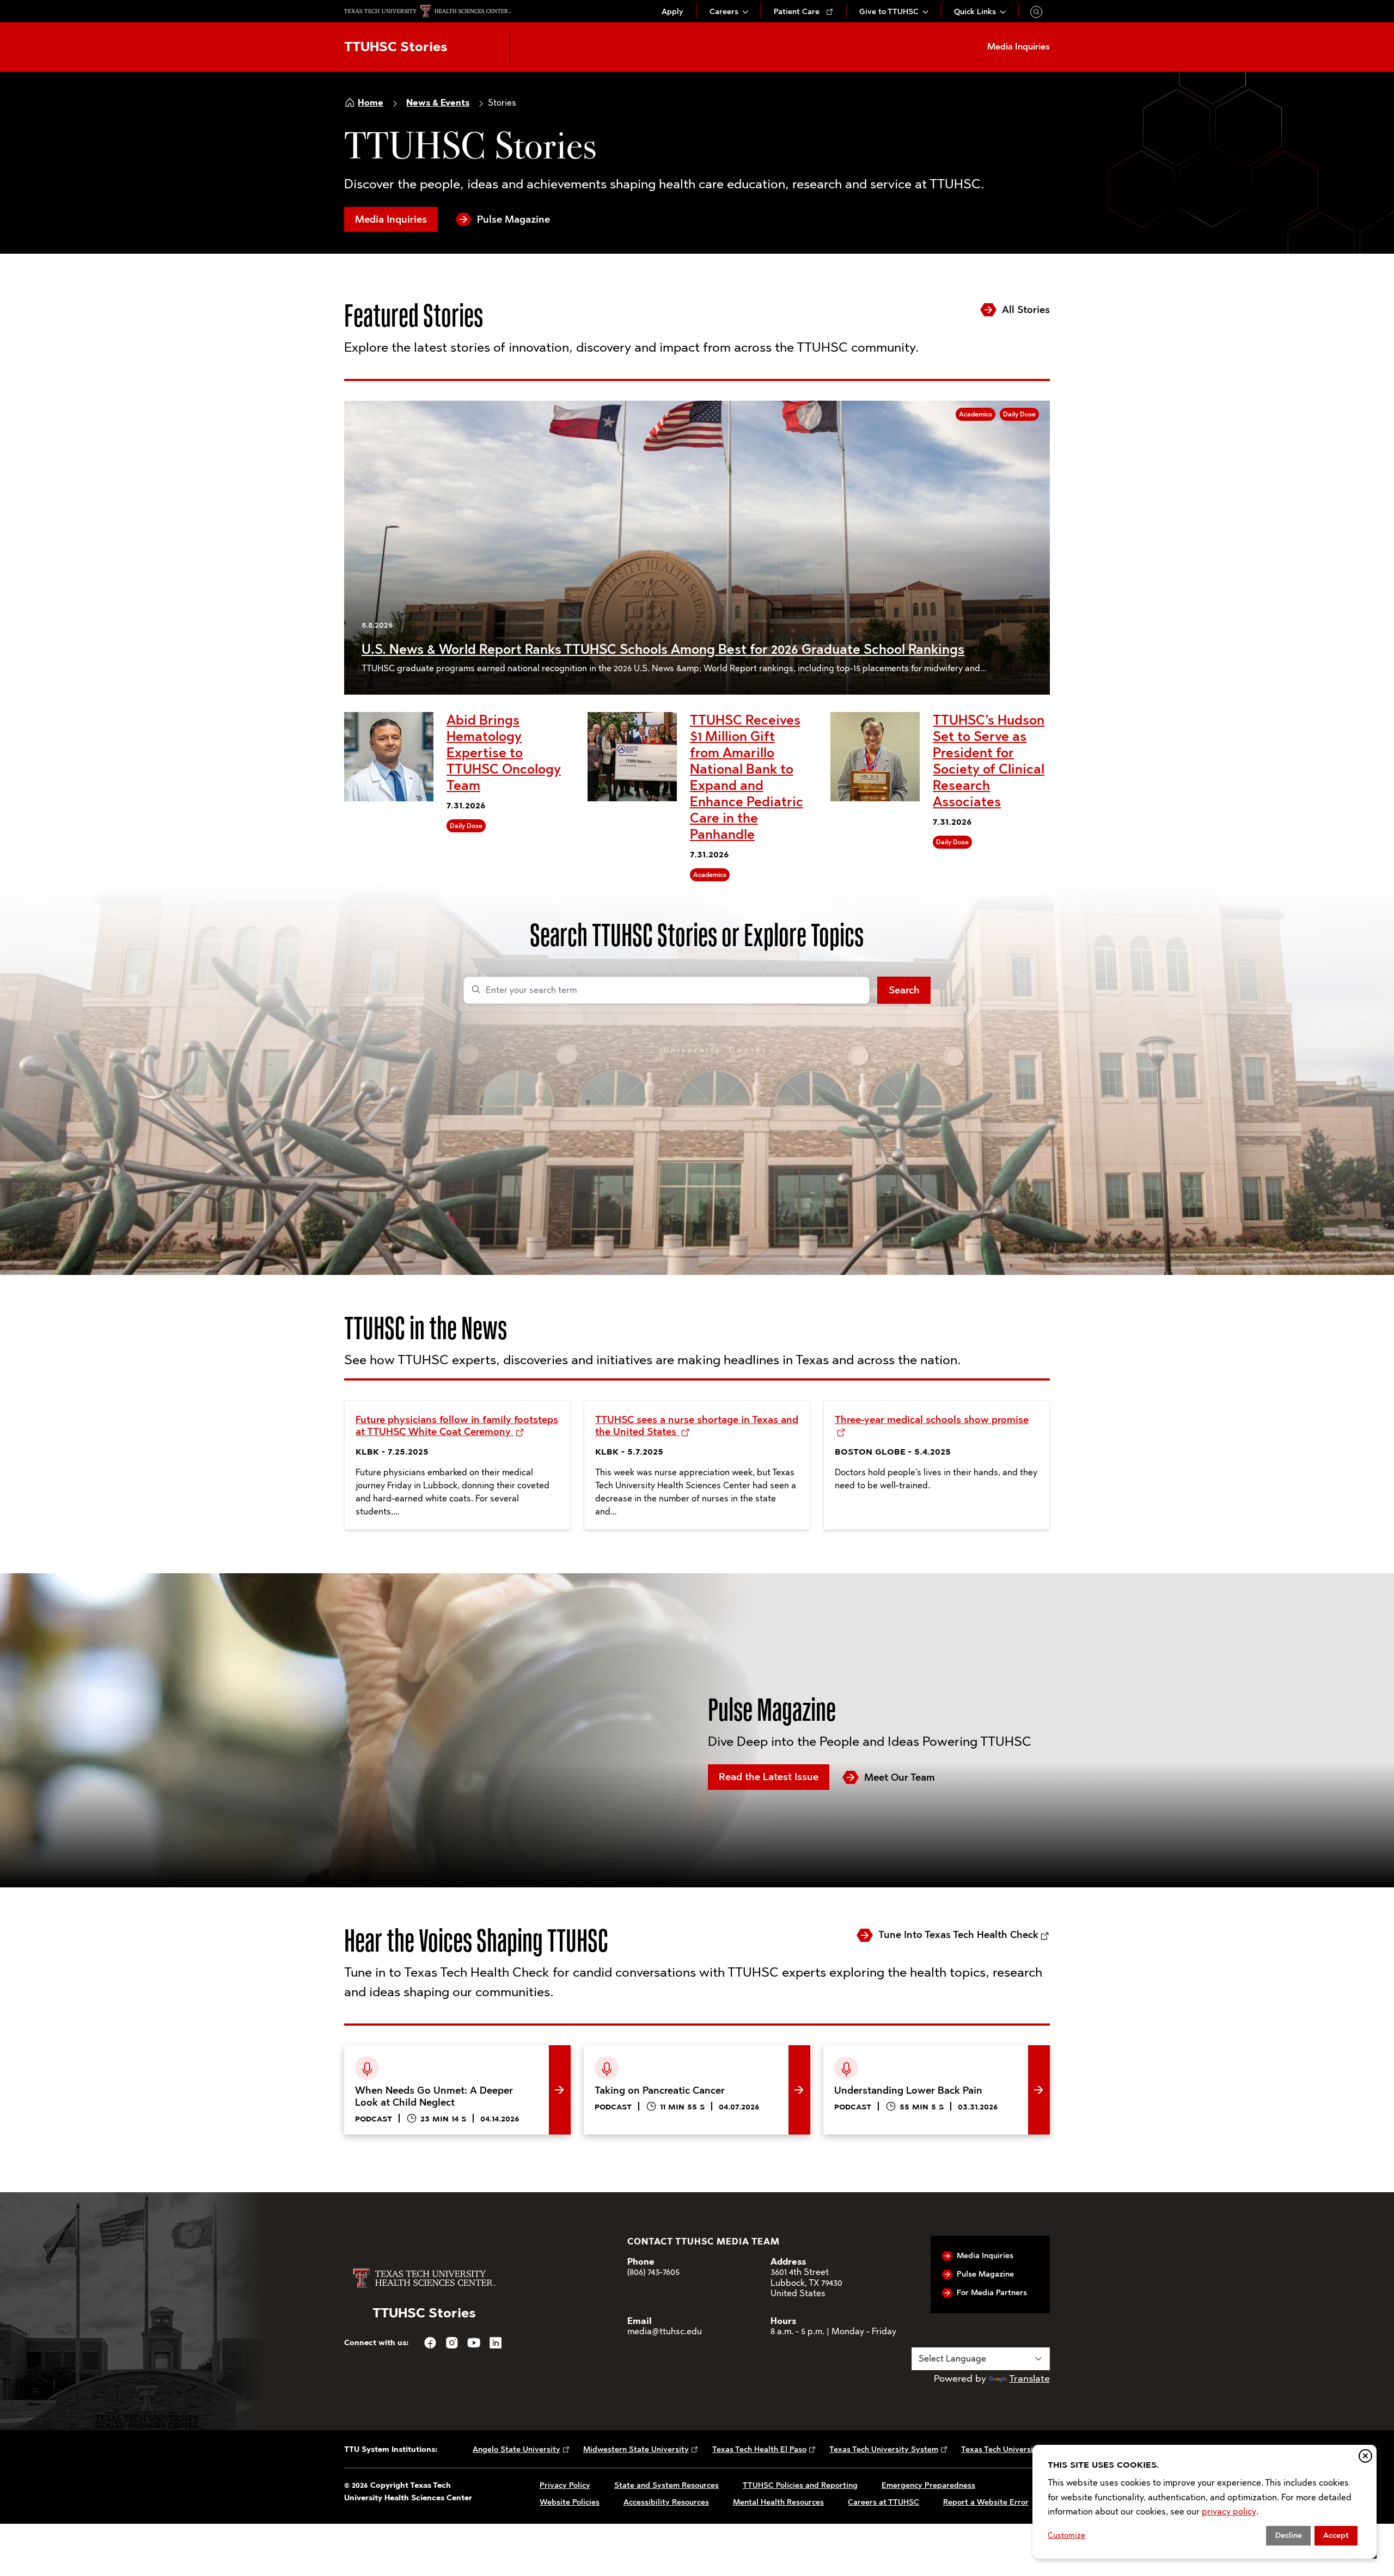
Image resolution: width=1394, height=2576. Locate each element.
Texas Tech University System (884, 2449)
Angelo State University (516, 2449)
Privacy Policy (565, 2485)
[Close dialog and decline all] (1365, 2456)
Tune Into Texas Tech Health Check (958, 1935)
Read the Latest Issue (769, 1777)
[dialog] (1205, 2502)
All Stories (1026, 310)
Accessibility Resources (666, 2502)
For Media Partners (992, 2293)
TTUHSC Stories (396, 47)
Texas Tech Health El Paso (759, 2449)
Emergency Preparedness (928, 2485)
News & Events (438, 103)
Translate (1029, 2378)
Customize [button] (1066, 2535)
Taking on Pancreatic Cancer (647, 2053)
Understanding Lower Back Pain (895, 2053)
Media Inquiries (391, 219)
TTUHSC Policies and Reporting (800, 2485)
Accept (1336, 2535)
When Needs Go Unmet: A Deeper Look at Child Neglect (451, 2062)
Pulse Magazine (513, 219)
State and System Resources (667, 2485)
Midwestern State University (636, 2449)
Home (371, 103)
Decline (1289, 2535)
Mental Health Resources (778, 2502)
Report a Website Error (986, 2502)
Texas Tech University (1001, 2449)
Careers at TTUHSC (884, 2502)
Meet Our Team (900, 1777)
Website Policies (570, 2502)
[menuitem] (672, 12)
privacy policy (1229, 2511)
